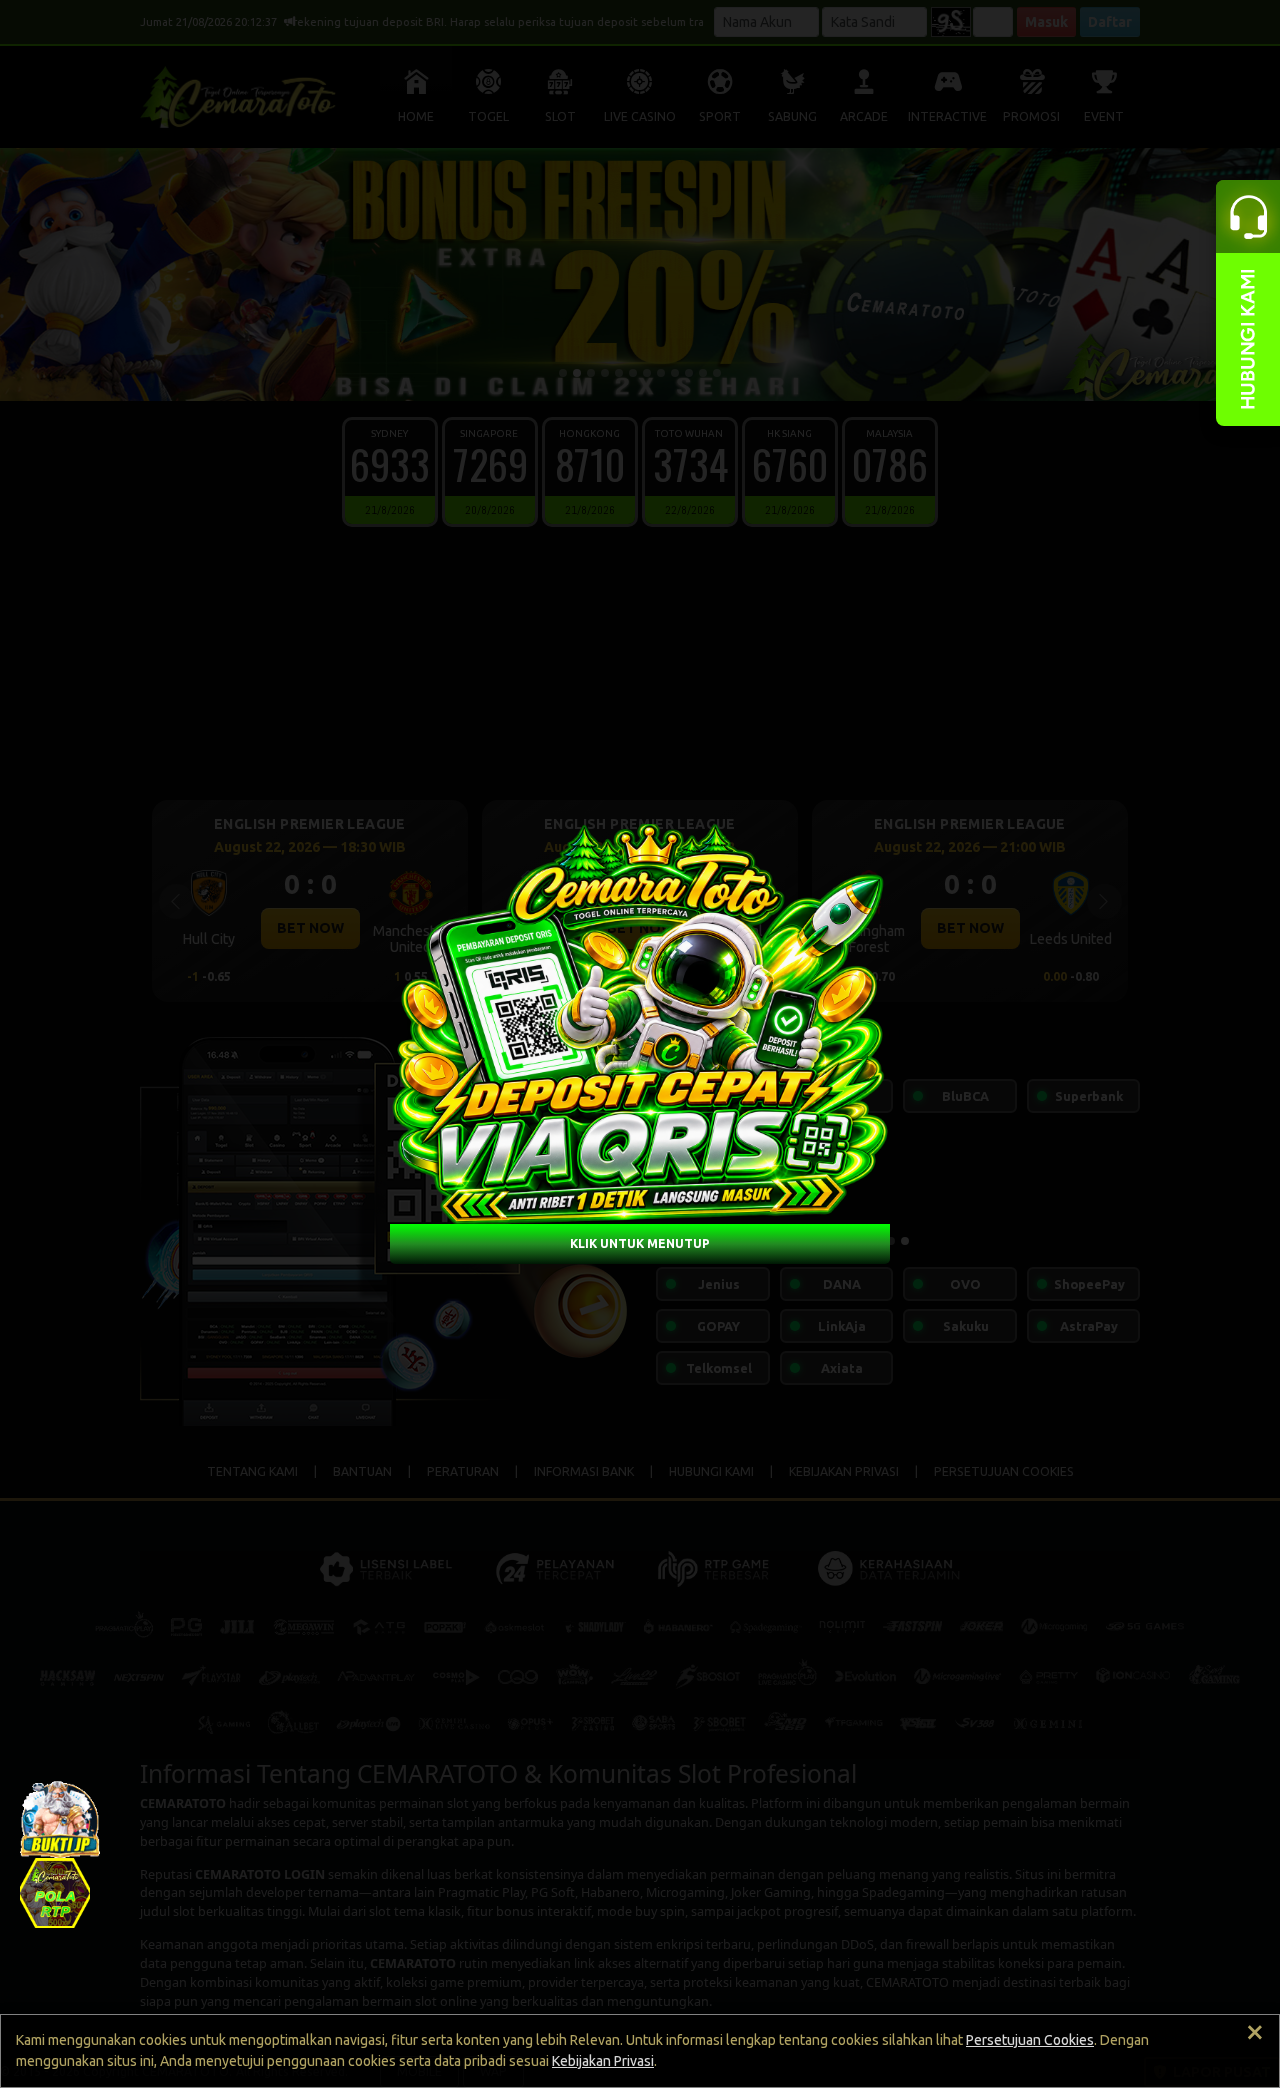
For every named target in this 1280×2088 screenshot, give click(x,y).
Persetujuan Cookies (1030, 2040)
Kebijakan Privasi (603, 2061)
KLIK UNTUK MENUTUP (640, 1243)
